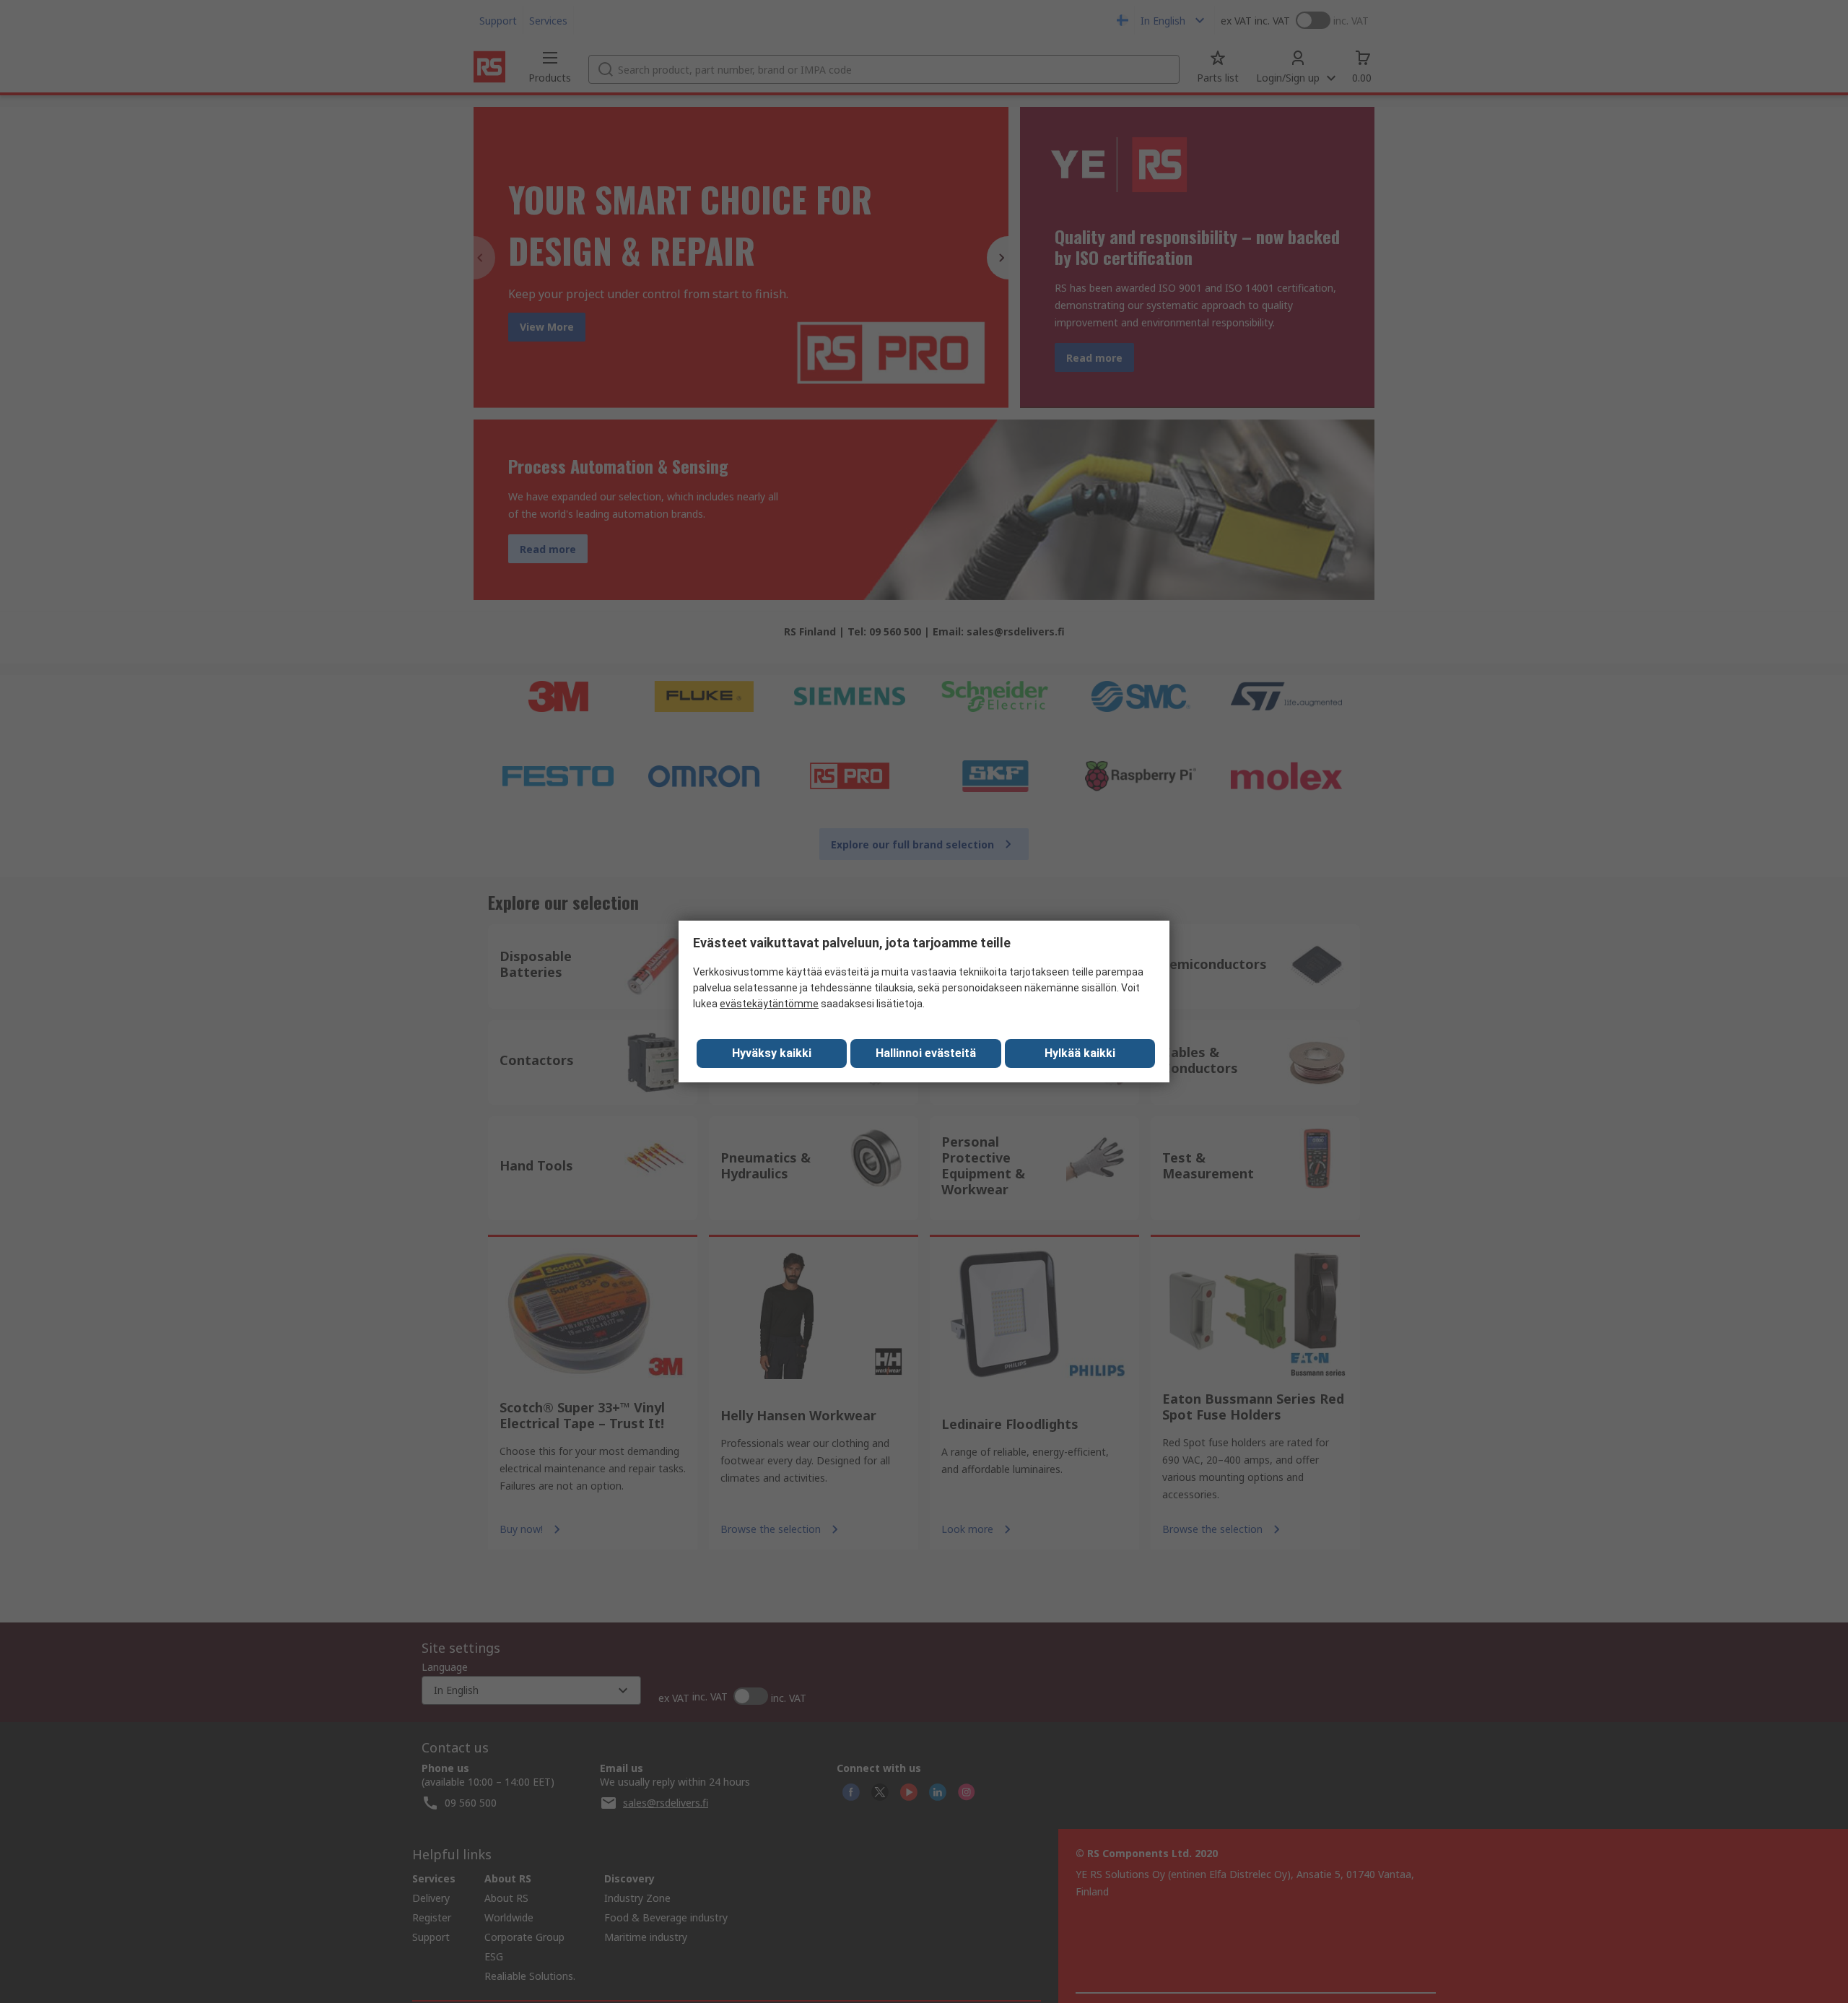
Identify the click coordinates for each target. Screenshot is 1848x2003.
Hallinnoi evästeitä (926, 1053)
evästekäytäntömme (769, 1004)
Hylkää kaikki (1080, 1053)
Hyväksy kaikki (772, 1053)
